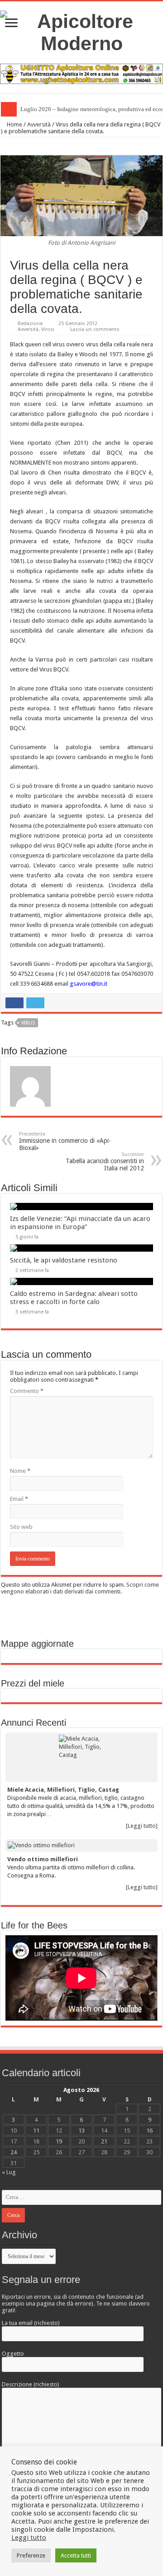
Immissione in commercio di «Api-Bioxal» (65, 1141)
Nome (20, 1471)
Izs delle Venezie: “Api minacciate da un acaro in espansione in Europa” (80, 1223)
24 (14, 2152)
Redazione (30, 324)
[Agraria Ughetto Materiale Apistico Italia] (81, 73)
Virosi (48, 329)
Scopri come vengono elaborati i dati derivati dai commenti (80, 1588)
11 (36, 2131)
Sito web (21, 1527)
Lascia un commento (95, 329)
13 (81, 2131)
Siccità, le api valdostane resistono (64, 1260)
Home (14, 124)
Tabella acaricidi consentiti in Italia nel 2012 (105, 1162)
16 (149, 2131)
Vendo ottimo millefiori (43, 1859)
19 (59, 2141)
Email (19, 1499)
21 (104, 2141)
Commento (27, 1391)
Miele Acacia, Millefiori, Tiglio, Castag (63, 1790)
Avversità (39, 124)
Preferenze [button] (31, 2555)
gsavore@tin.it (89, 984)
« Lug (9, 2172)
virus (28, 1023)
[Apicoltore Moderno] (81, 31)
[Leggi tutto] (142, 1826)
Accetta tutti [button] (76, 2555)
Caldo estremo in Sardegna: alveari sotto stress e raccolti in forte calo (74, 1298)
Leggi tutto (29, 2538)
